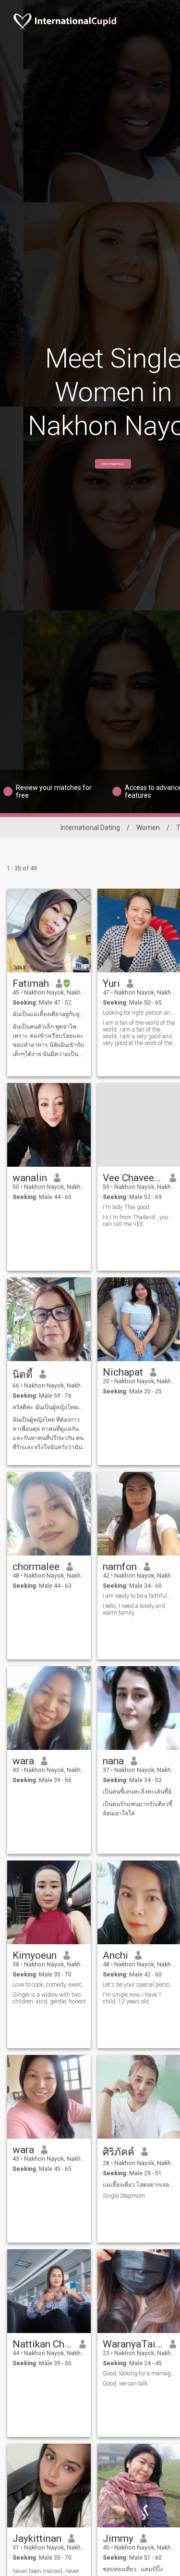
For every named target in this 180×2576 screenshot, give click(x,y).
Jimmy (118, 2538)
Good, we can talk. (126, 2384)
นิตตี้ (23, 1375)
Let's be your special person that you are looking (139, 1985)
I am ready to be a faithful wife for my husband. (139, 1596)
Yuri (111, 983)
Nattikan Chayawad (42, 2344)
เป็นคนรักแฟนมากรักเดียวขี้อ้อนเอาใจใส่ (138, 1809)
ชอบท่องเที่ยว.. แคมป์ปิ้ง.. (134, 2569)
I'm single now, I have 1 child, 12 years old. (132, 1998)
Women (148, 828)
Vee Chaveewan (133, 1178)
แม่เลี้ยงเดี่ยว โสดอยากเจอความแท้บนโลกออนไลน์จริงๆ (139, 2185)
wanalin (30, 1178)
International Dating (90, 828)
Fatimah (31, 983)
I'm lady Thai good (126, 1207)
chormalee (36, 1567)
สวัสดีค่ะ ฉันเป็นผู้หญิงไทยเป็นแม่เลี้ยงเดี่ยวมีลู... (49, 1407)
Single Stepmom (124, 2196)
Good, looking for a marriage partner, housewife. (139, 2373)
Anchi (115, 1955)
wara (23, 1761)
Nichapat (123, 1372)
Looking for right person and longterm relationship (139, 1013)
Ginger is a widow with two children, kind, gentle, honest (49, 1998)
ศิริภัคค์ (119, 2152)
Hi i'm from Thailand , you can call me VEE (136, 1221)
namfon (120, 1567)
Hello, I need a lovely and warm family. (134, 1609)
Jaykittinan (37, 2538)
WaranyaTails (133, 2344)
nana (113, 1761)
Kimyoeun (35, 1955)
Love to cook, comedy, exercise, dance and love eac (49, 1985)
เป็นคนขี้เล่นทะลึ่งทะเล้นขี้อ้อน (139, 1792)
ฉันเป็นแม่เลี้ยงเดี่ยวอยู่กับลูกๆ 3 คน (49, 1014)
